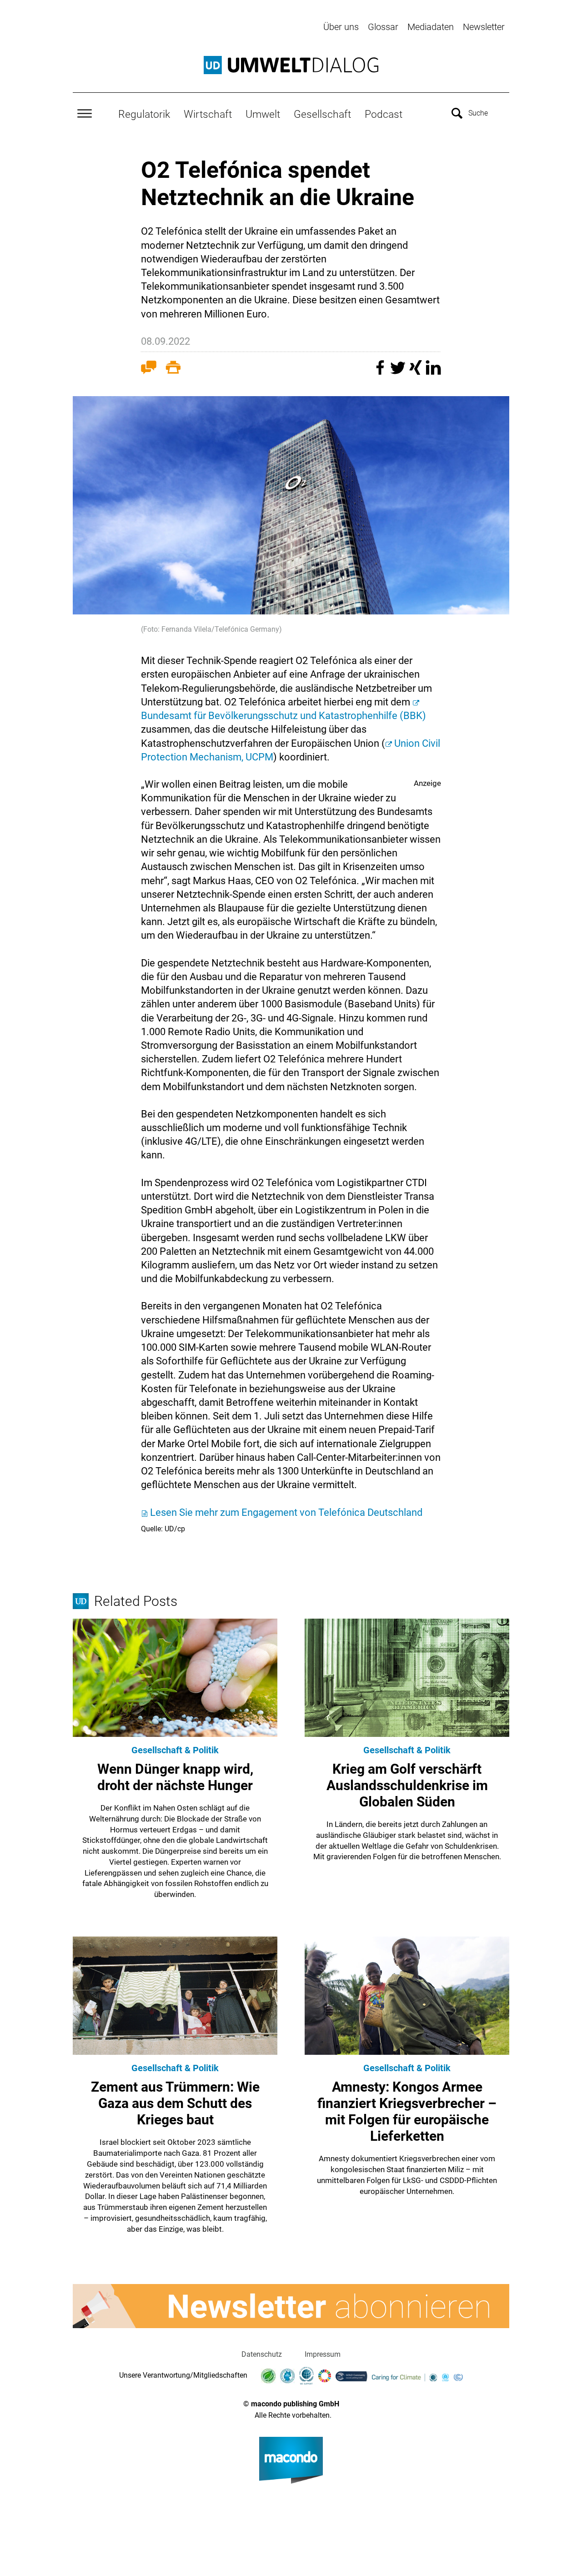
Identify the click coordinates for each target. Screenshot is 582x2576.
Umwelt (263, 114)
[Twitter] (399, 372)
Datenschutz (262, 2354)
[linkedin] (433, 372)
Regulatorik (144, 114)
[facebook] (381, 372)
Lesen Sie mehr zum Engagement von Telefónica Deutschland (286, 1512)
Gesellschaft (322, 114)
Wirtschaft (208, 114)
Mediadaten (431, 27)
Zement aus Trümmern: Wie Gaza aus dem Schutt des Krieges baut (175, 2103)
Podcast (384, 114)
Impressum (323, 2354)
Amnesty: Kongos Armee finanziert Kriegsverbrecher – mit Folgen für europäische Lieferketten (407, 2111)
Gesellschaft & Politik (175, 1750)
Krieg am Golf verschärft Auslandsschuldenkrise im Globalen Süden (407, 1785)
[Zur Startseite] (291, 65)
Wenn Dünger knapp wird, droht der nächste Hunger (175, 1777)
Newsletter (484, 27)
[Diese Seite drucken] (173, 369)
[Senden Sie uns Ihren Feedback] (149, 369)
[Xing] (417, 372)
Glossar (383, 27)
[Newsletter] (291, 2306)
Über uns (341, 27)
